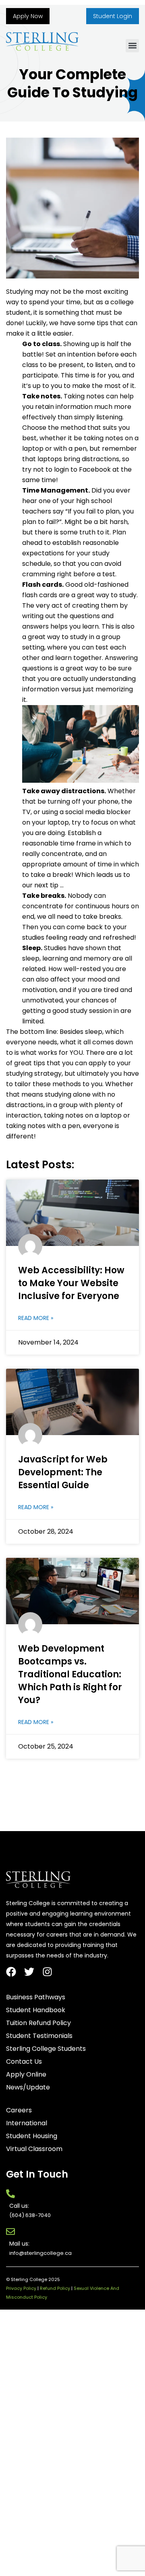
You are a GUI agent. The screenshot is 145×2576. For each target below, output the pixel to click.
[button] (132, 46)
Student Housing (32, 2136)
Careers (19, 2110)
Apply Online (26, 2075)
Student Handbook (36, 2010)
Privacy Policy (21, 2288)
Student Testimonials (39, 2036)
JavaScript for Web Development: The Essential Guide (63, 1472)
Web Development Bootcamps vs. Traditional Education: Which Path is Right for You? (70, 1674)
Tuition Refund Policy (38, 2023)
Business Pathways (36, 1997)
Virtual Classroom (34, 2149)
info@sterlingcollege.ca (40, 2253)
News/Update (28, 2087)
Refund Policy (55, 2288)
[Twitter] (29, 1972)
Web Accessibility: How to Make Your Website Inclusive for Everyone (71, 1283)
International (27, 2123)
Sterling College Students (46, 2049)
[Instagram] (47, 1972)
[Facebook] (11, 1972)
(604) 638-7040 (30, 2215)
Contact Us (24, 2062)
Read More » (36, 1318)
